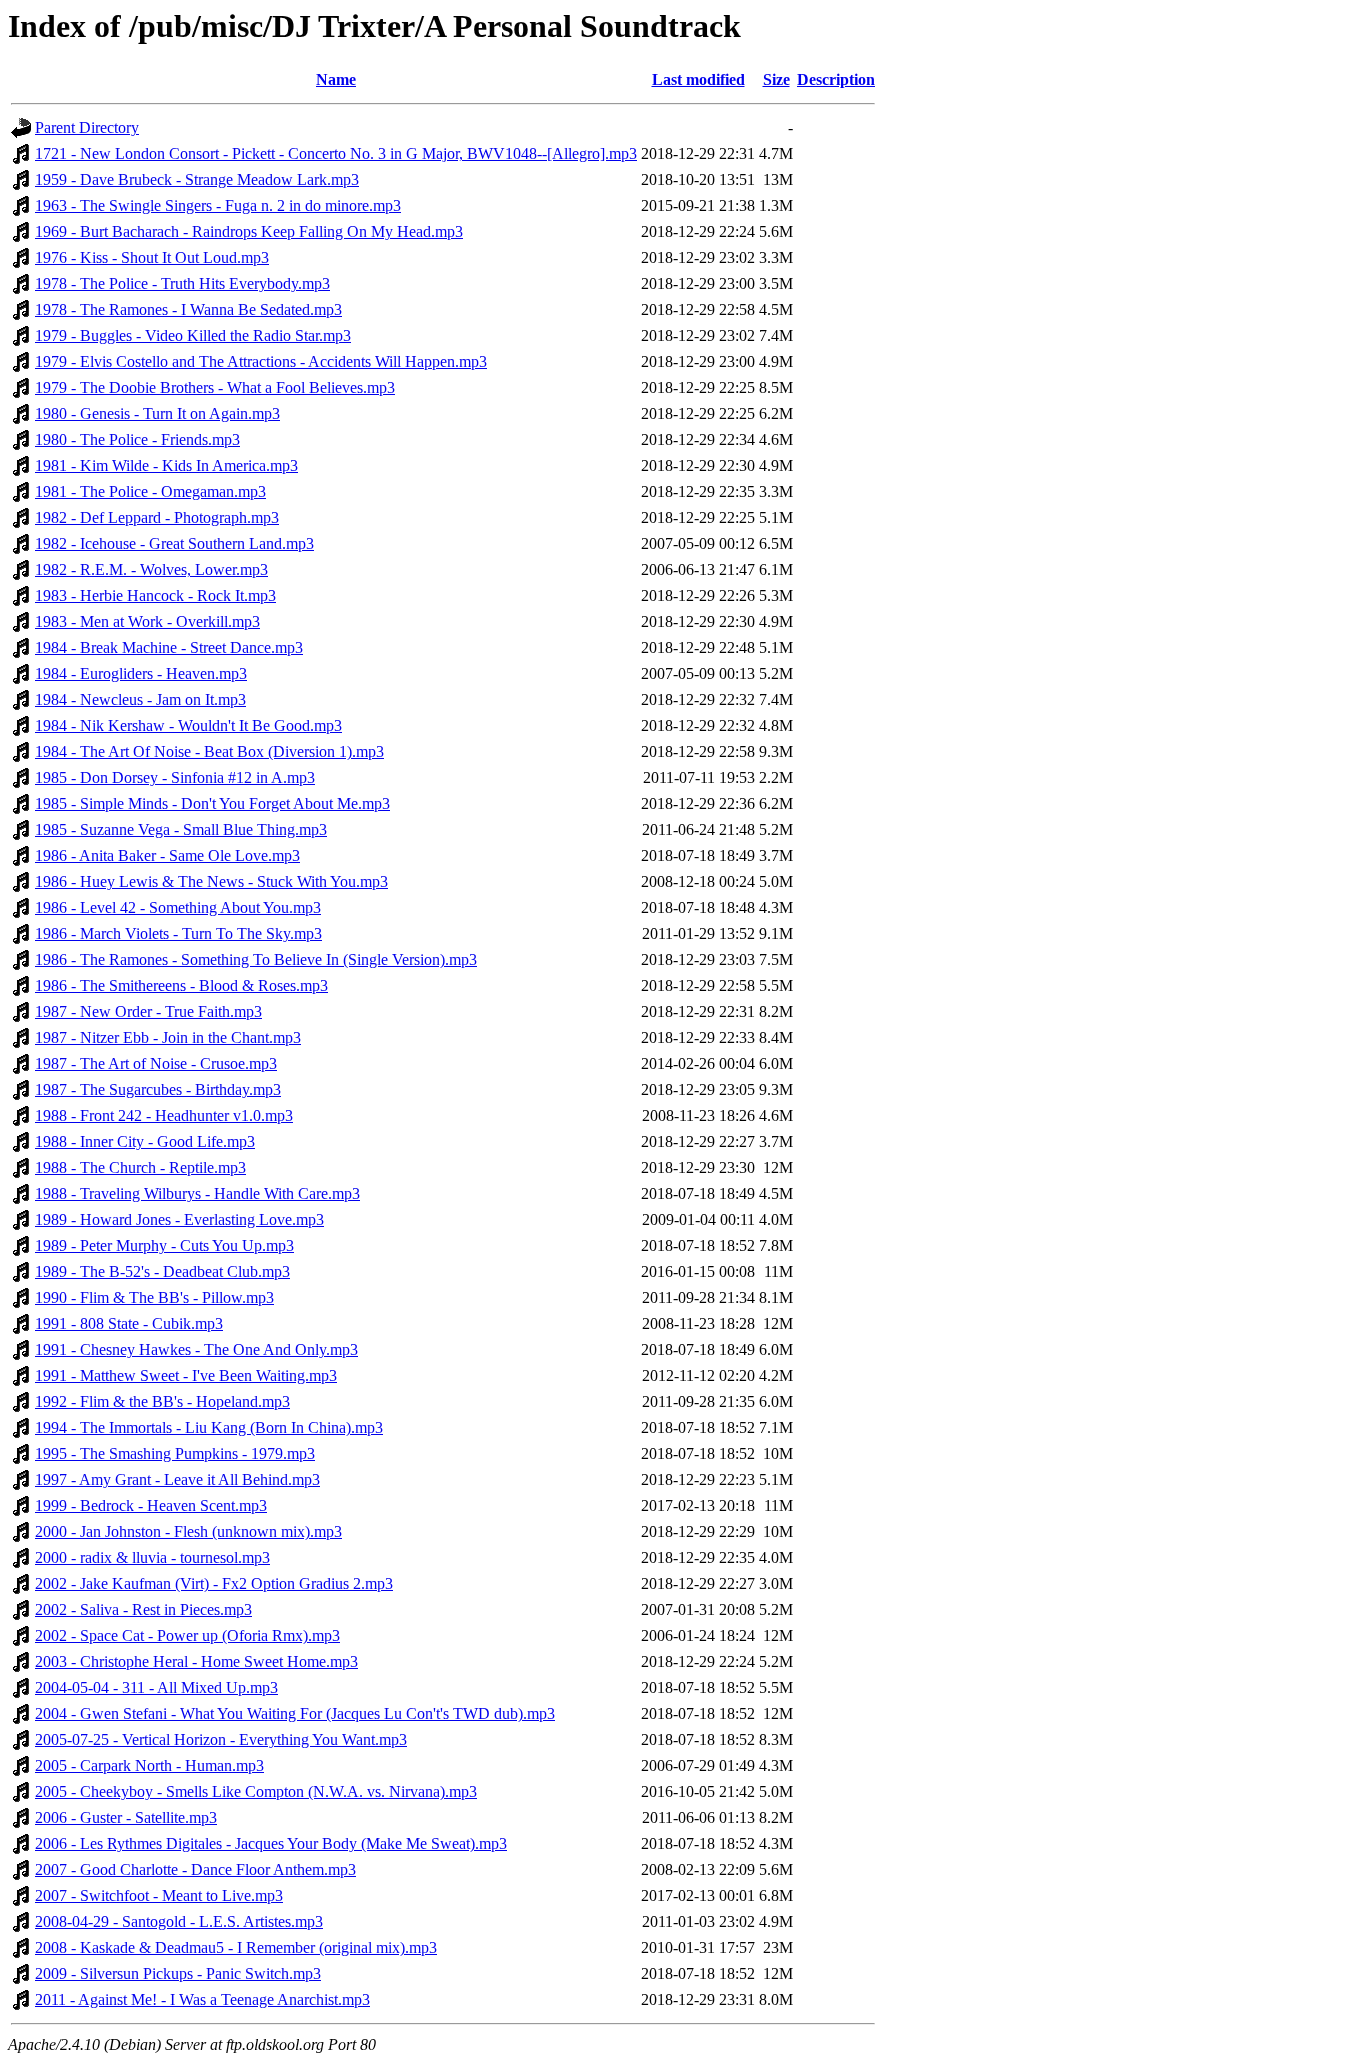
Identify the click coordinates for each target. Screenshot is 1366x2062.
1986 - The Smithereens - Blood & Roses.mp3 (181, 985)
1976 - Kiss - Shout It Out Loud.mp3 (152, 257)
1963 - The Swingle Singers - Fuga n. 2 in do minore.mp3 (218, 205)
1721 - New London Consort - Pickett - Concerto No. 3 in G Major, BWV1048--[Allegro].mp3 (336, 153)
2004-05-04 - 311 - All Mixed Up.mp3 (156, 1687)
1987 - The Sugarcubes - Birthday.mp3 (158, 1089)
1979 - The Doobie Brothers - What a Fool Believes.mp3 (215, 387)
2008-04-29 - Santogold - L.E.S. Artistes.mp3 (179, 1921)
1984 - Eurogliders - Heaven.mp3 (141, 673)
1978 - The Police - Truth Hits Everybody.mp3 (182, 283)
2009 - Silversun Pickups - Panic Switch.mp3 (178, 1973)
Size (776, 79)
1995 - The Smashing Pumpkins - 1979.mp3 (175, 1453)
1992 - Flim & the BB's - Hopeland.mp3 (162, 1401)
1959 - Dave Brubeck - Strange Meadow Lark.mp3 (197, 179)
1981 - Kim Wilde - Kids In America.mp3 (166, 465)
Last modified (698, 79)
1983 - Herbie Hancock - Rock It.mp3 (155, 595)
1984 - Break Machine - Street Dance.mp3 (169, 647)
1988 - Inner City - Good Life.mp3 (145, 1141)
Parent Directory (87, 127)
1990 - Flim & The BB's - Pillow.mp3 (154, 1297)
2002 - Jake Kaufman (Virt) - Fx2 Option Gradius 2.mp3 (214, 1583)
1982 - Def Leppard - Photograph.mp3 (157, 517)
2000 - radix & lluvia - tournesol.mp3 (152, 1557)
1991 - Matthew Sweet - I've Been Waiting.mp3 (186, 1375)
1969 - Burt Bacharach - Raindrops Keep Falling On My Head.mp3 (249, 231)
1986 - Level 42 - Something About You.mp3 (178, 907)
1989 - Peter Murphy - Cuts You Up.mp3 (164, 1245)
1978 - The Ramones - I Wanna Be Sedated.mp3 (188, 309)
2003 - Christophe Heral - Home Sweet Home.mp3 (196, 1661)
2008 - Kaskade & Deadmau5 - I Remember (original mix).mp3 (236, 1947)
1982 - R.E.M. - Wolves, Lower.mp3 (151, 569)
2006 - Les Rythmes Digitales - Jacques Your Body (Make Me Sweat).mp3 (271, 1843)
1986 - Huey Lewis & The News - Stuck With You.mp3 (211, 881)
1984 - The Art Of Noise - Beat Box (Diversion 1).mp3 (209, 751)
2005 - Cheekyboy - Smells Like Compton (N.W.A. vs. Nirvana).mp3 (256, 1791)
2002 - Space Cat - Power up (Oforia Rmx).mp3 (187, 1635)
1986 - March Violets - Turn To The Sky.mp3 (178, 933)
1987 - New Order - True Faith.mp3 (148, 1011)
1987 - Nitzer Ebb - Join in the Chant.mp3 (168, 1037)
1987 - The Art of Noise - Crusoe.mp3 (156, 1063)
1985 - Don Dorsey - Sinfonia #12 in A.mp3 (175, 777)
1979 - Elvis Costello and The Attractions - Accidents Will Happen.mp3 (261, 361)
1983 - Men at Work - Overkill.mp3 (147, 621)
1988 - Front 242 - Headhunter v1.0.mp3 (164, 1115)
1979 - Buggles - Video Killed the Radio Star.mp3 (193, 335)
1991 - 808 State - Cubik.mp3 (129, 1323)
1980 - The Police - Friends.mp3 (137, 439)
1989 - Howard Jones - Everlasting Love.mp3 (179, 1219)
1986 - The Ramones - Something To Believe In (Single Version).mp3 (256, 959)
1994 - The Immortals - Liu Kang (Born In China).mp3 (209, 1427)
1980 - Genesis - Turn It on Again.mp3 (157, 413)
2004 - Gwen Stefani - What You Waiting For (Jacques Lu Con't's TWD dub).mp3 (295, 1713)
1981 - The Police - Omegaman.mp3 (150, 491)
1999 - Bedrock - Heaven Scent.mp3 (151, 1505)
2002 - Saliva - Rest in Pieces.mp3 (143, 1609)
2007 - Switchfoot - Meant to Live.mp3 (159, 1895)
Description (836, 79)
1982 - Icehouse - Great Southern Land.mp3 (174, 543)
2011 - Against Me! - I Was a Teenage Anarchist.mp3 (202, 1999)
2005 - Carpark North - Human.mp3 (149, 1765)
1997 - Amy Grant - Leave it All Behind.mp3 (177, 1479)
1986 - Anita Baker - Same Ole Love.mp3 (167, 855)
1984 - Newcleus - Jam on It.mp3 (140, 699)
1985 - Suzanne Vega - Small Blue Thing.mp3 (181, 829)
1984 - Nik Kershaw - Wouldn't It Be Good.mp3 (188, 725)
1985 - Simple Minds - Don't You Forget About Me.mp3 (212, 803)
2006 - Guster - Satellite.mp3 (126, 1817)
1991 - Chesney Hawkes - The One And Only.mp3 (196, 1349)
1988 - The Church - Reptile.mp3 (140, 1167)
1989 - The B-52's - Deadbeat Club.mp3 (162, 1271)
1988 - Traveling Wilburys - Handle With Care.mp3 (197, 1193)
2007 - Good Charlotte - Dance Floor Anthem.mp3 (195, 1869)
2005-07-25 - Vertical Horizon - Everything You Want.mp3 (221, 1739)
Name (336, 79)
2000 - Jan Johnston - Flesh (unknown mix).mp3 (188, 1531)
